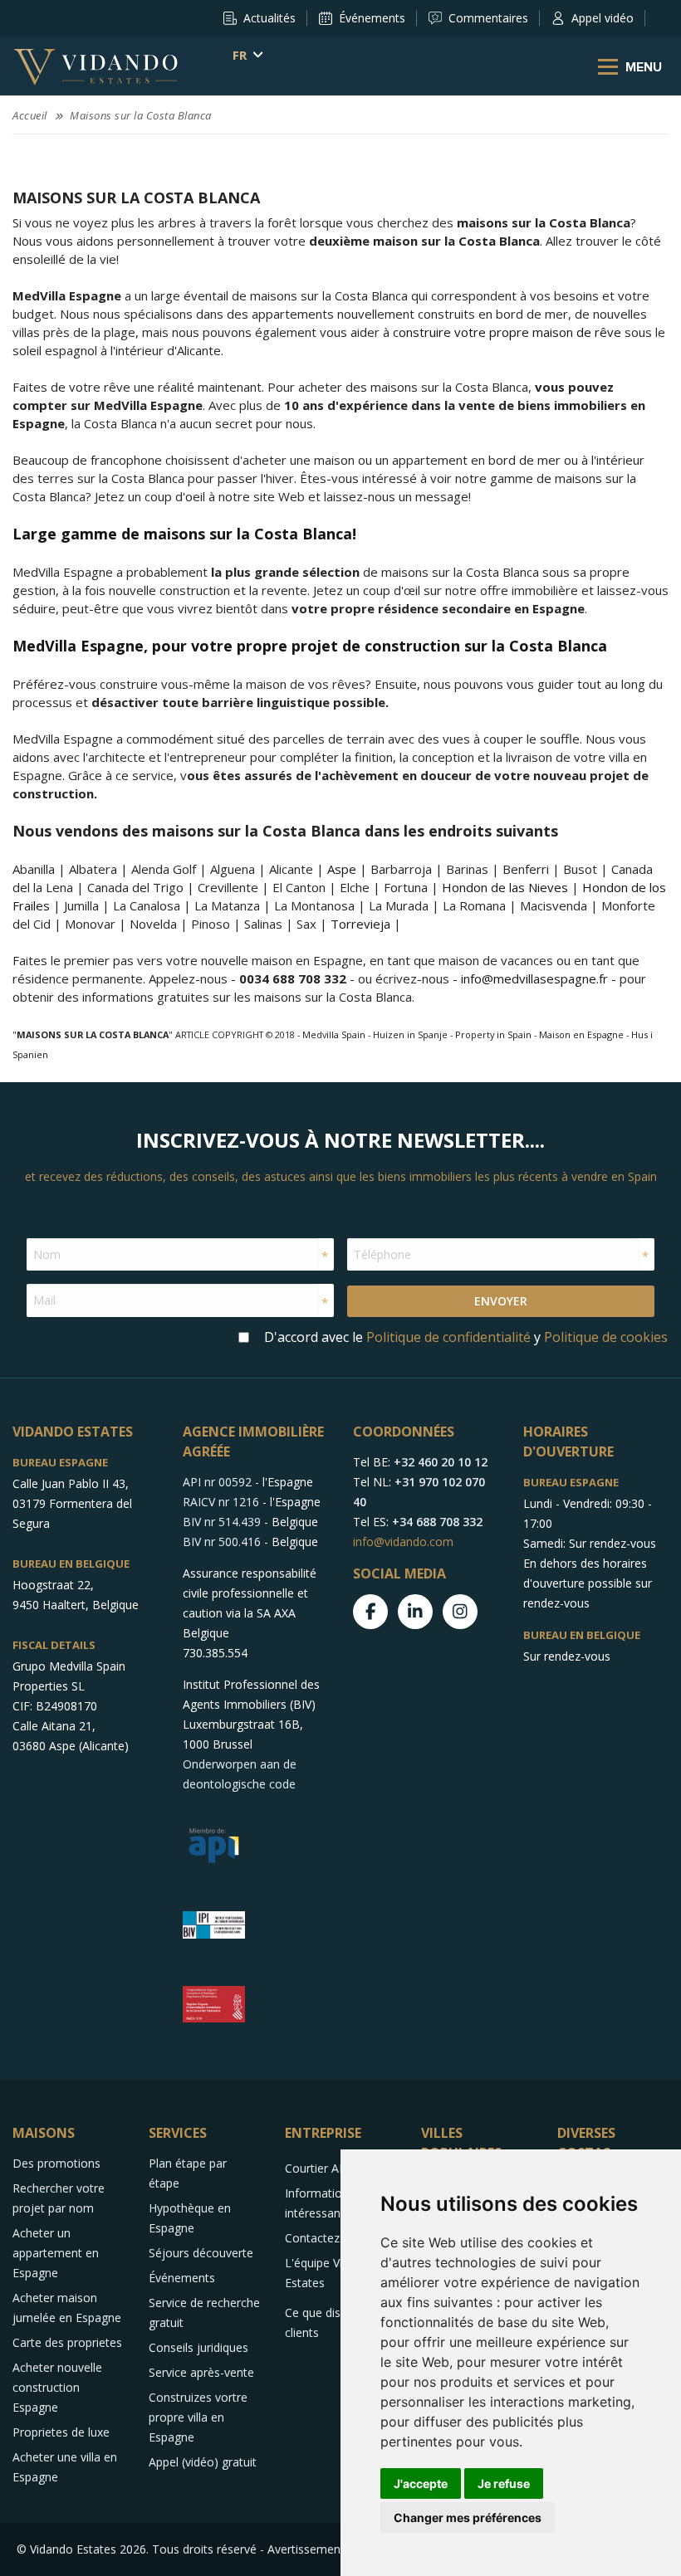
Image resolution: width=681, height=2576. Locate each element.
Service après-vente (201, 2372)
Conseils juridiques (198, 2347)
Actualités (269, 18)
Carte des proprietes (67, 2342)
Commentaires (488, 18)
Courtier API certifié (337, 2168)
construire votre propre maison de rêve (507, 332)
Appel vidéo (603, 18)
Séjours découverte (201, 2253)
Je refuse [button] (504, 2483)
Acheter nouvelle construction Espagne (57, 2387)
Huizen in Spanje (410, 1034)
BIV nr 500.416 (222, 1542)
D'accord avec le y (466, 1337)
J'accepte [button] (421, 2483)
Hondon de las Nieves (505, 887)
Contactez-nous (328, 2238)
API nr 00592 (217, 1482)
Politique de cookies (606, 1337)
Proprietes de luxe (61, 2432)
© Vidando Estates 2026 (81, 2549)
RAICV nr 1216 (221, 1502)
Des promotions (56, 2163)
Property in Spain (493, 1034)
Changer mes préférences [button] (468, 2517)
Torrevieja (360, 924)
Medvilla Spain (334, 1034)
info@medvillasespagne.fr (534, 978)
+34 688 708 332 (437, 1522)
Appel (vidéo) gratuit (203, 2462)
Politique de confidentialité (448, 1337)
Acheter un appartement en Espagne (56, 2253)
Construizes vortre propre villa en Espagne (198, 2417)
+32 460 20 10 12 (441, 1462)
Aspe (342, 869)
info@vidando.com (403, 1542)
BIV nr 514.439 (222, 1522)
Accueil (30, 115)
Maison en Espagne (581, 1034)
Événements (372, 18)
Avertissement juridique (331, 2549)
